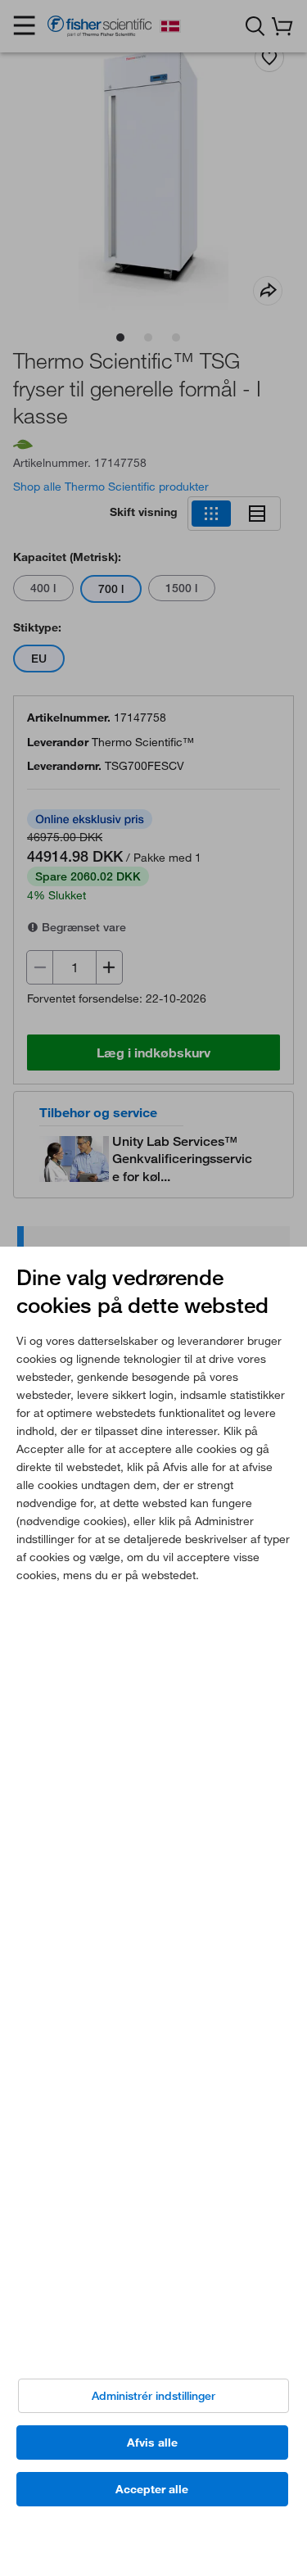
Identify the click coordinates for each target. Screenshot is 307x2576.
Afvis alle (152, 2442)
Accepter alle (152, 2489)
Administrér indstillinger (153, 2396)
